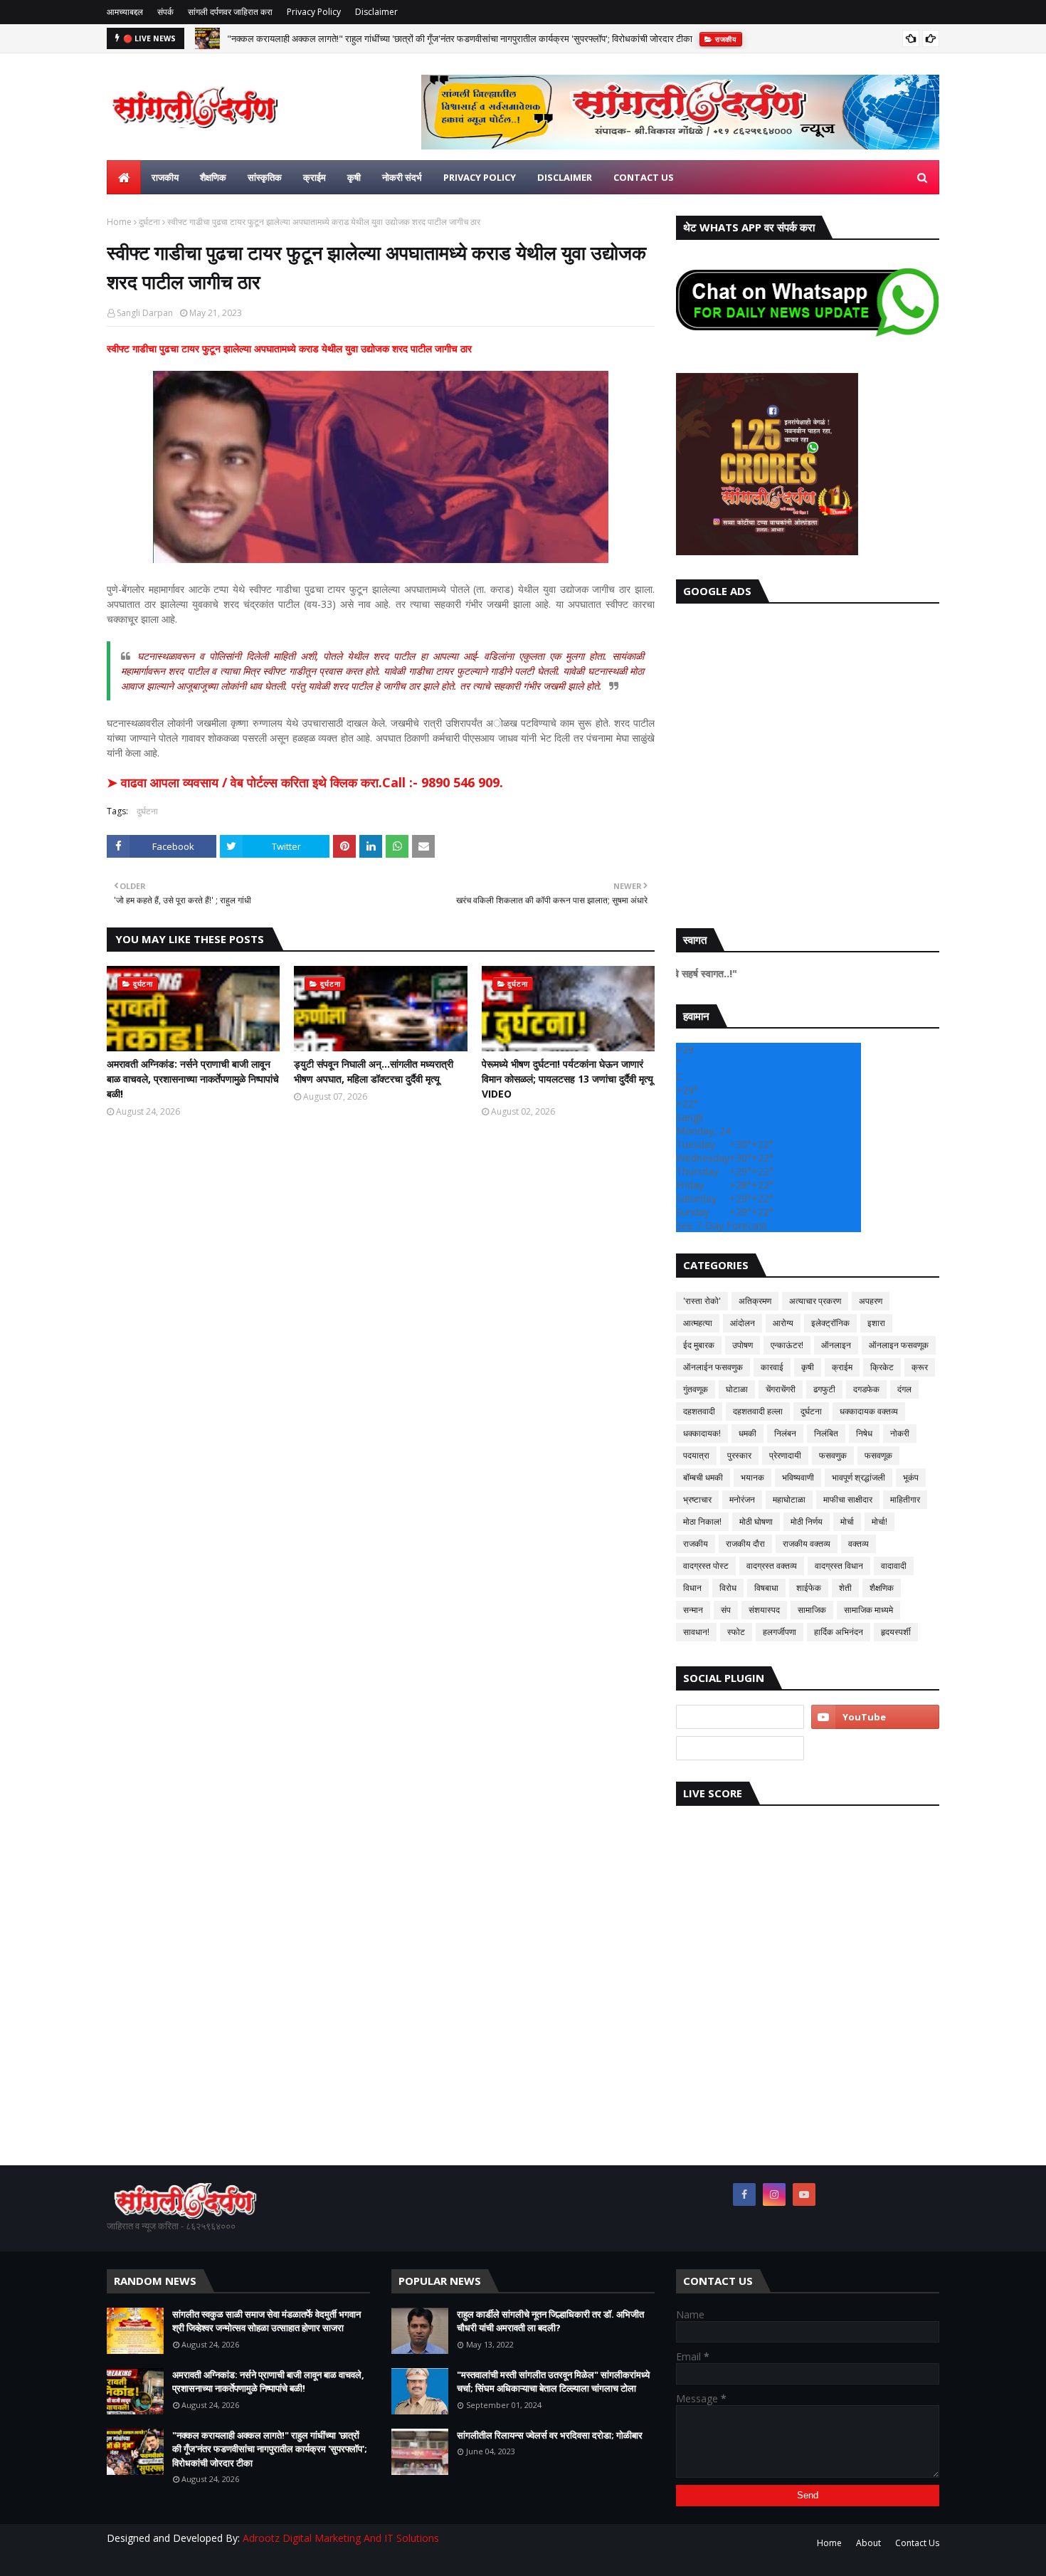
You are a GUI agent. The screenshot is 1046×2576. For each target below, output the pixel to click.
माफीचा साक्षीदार (848, 1499)
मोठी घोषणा (756, 1521)
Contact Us (917, 2543)
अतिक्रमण (755, 1301)
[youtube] (875, 1717)
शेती (845, 1588)
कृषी (808, 1367)
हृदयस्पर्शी (896, 1632)
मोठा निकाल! (702, 1521)
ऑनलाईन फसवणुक (713, 1367)
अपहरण (871, 1301)
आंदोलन (743, 1323)
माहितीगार (905, 1499)
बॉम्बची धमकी (703, 1477)
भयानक (752, 1477)
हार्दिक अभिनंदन (839, 1632)
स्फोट (736, 1632)
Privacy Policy (314, 12)
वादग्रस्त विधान (839, 1566)
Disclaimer (376, 12)
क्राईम (842, 1367)
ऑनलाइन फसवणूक (899, 1345)
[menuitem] (124, 177)
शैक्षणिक (882, 1588)
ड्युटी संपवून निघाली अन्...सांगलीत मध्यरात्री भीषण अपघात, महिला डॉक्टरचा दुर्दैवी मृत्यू (374, 1071)
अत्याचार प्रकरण (815, 1301)
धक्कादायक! (702, 1433)
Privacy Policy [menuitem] (480, 177)
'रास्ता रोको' (702, 1301)
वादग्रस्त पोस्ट (706, 1566)
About (868, 2543)
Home (119, 222)
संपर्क (165, 12)
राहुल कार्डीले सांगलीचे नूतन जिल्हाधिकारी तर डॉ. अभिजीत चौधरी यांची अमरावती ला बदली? (550, 2321)
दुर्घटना (149, 222)
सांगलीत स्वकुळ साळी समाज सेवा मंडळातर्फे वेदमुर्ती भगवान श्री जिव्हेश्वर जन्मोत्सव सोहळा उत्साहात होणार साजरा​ (266, 2321)
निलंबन (785, 1433)
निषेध (864, 1433)
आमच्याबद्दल (125, 12)
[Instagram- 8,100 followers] (740, 1717)
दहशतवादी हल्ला (758, 1411)
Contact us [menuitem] (644, 177)
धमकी (747, 1433)
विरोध (728, 1588)
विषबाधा (766, 1588)
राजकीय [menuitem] (165, 177)
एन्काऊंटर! (787, 1345)
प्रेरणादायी (785, 1455)
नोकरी (900, 1433)
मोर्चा (847, 1521)
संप (726, 1610)
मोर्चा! (879, 1521)
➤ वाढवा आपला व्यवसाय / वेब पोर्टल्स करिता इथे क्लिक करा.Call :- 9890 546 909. (305, 782)
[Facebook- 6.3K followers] (740, 1748)
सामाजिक (812, 1610)
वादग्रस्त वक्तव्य (772, 1566)
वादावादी (894, 1566)
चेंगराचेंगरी (781, 1389)
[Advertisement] (808, 762)
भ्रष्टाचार (697, 1499)
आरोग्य (783, 1323)
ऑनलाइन (836, 1345)
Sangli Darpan (145, 313)
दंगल (904, 1389)
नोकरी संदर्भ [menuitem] (402, 177)
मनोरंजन (742, 1499)
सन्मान (693, 1610)
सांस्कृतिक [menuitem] (265, 177)
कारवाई (772, 1367)
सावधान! (696, 1632)
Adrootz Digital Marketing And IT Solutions (341, 2538)
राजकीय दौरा (745, 1544)
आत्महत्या (698, 1323)
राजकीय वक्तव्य (807, 1544)
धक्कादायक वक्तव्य (869, 1411)
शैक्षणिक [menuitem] (213, 177)
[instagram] (774, 2194)
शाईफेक (809, 1588)
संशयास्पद (764, 1610)
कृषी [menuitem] (354, 177)
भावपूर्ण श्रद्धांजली (859, 1477)
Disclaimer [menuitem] (565, 177)
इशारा (876, 1323)
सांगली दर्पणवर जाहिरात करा (230, 12)
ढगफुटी (824, 1389)
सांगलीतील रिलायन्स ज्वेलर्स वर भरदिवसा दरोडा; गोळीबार (550, 2435)
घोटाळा (737, 1389)
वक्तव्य (859, 1544)
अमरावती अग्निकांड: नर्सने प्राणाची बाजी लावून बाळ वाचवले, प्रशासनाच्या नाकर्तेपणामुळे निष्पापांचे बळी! (193, 1079)
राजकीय (696, 1544)
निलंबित (826, 1433)
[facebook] (744, 2194)
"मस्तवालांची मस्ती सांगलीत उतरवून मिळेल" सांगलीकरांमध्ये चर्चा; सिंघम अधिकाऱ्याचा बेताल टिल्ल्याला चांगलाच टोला (553, 2382)
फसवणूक (878, 1455)
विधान (692, 1588)
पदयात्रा (696, 1455)
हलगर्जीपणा (780, 1632)
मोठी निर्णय (807, 1521)
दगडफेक (866, 1389)
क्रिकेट (882, 1367)
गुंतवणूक (696, 1389)
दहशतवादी (699, 1411)
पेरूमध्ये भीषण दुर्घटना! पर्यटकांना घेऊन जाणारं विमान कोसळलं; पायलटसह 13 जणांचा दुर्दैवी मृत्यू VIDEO (567, 1079)
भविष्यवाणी (798, 1477)
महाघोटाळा (789, 1499)
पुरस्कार (739, 1455)
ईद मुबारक (699, 1345)
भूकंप (911, 1477)
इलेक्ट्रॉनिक (830, 1323)
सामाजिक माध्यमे (868, 1610)
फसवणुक (833, 1455)
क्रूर (920, 1367)
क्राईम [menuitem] (315, 177)
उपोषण (743, 1345)
